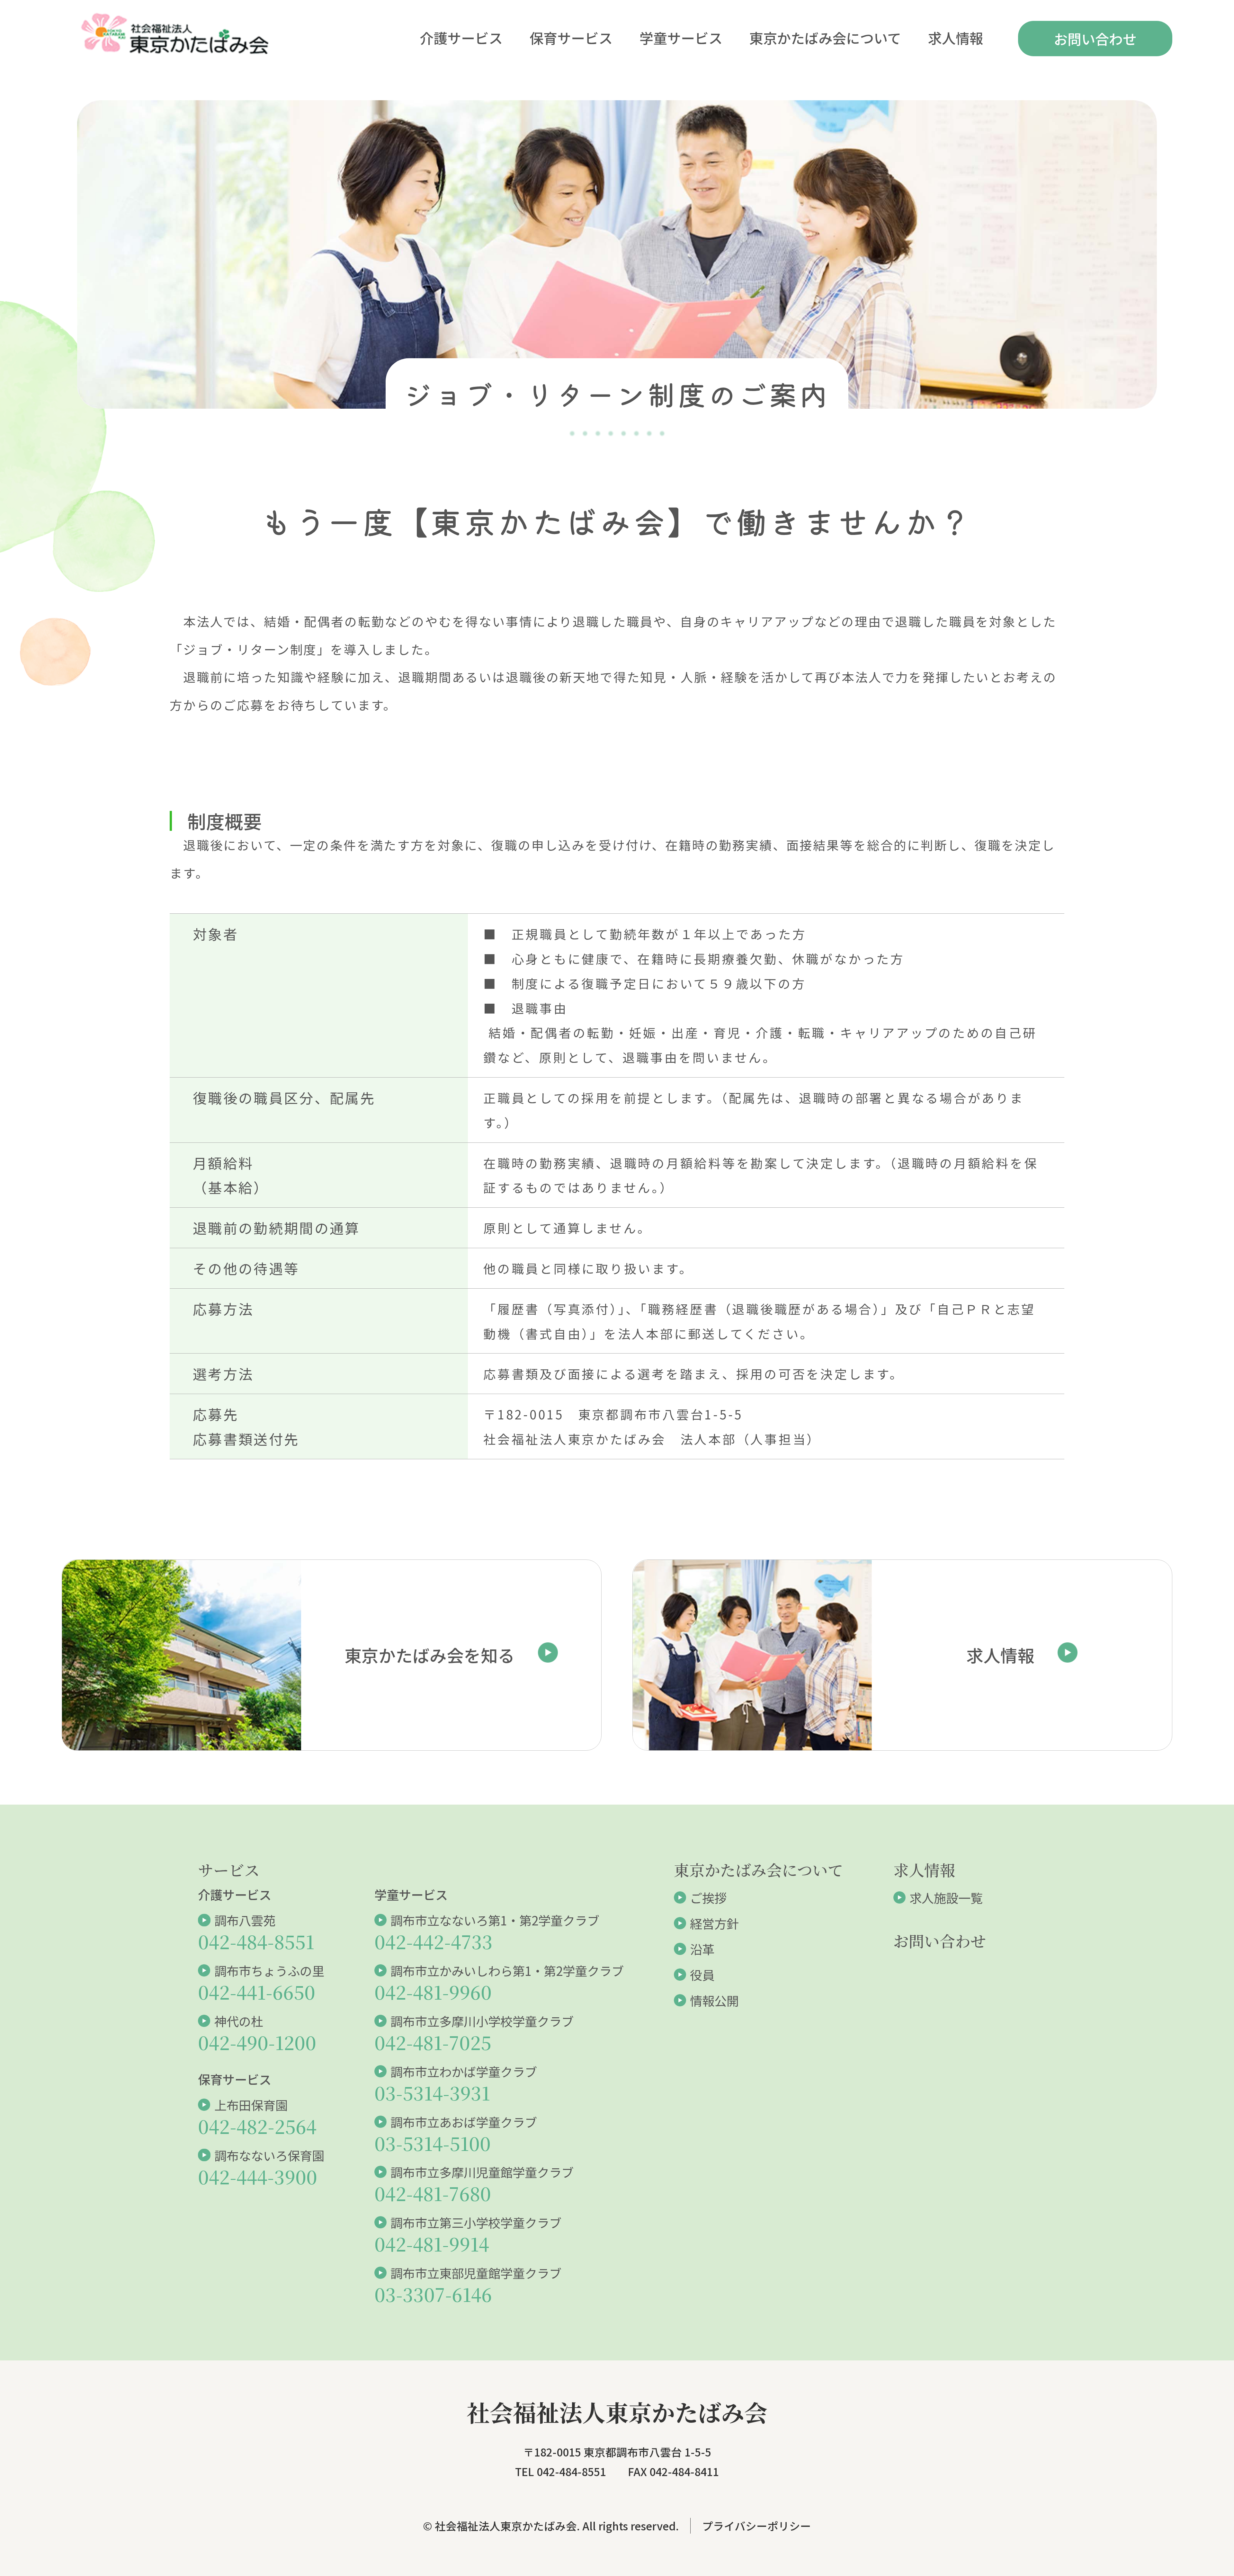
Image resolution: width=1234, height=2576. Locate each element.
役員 (702, 1975)
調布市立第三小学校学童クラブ (476, 2222)
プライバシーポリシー (757, 2526)
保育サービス (571, 38)
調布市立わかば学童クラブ (464, 2071)
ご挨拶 (708, 1897)
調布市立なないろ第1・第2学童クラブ (495, 1920)
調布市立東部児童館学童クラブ (476, 2273)
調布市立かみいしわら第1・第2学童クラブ (507, 1970)
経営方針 (714, 1923)
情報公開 (714, 2000)
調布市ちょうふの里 (269, 1970)
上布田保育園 (251, 2105)
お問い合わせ (1095, 39)
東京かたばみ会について (825, 38)
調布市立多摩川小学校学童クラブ (482, 2021)
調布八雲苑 (245, 1920)
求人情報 (956, 38)
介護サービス (461, 38)
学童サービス (681, 38)
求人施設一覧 (946, 1897)
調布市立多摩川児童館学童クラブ (482, 2172)
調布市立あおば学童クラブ (464, 2122)
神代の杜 (239, 2021)
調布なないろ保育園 (269, 2155)
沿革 (702, 1949)
